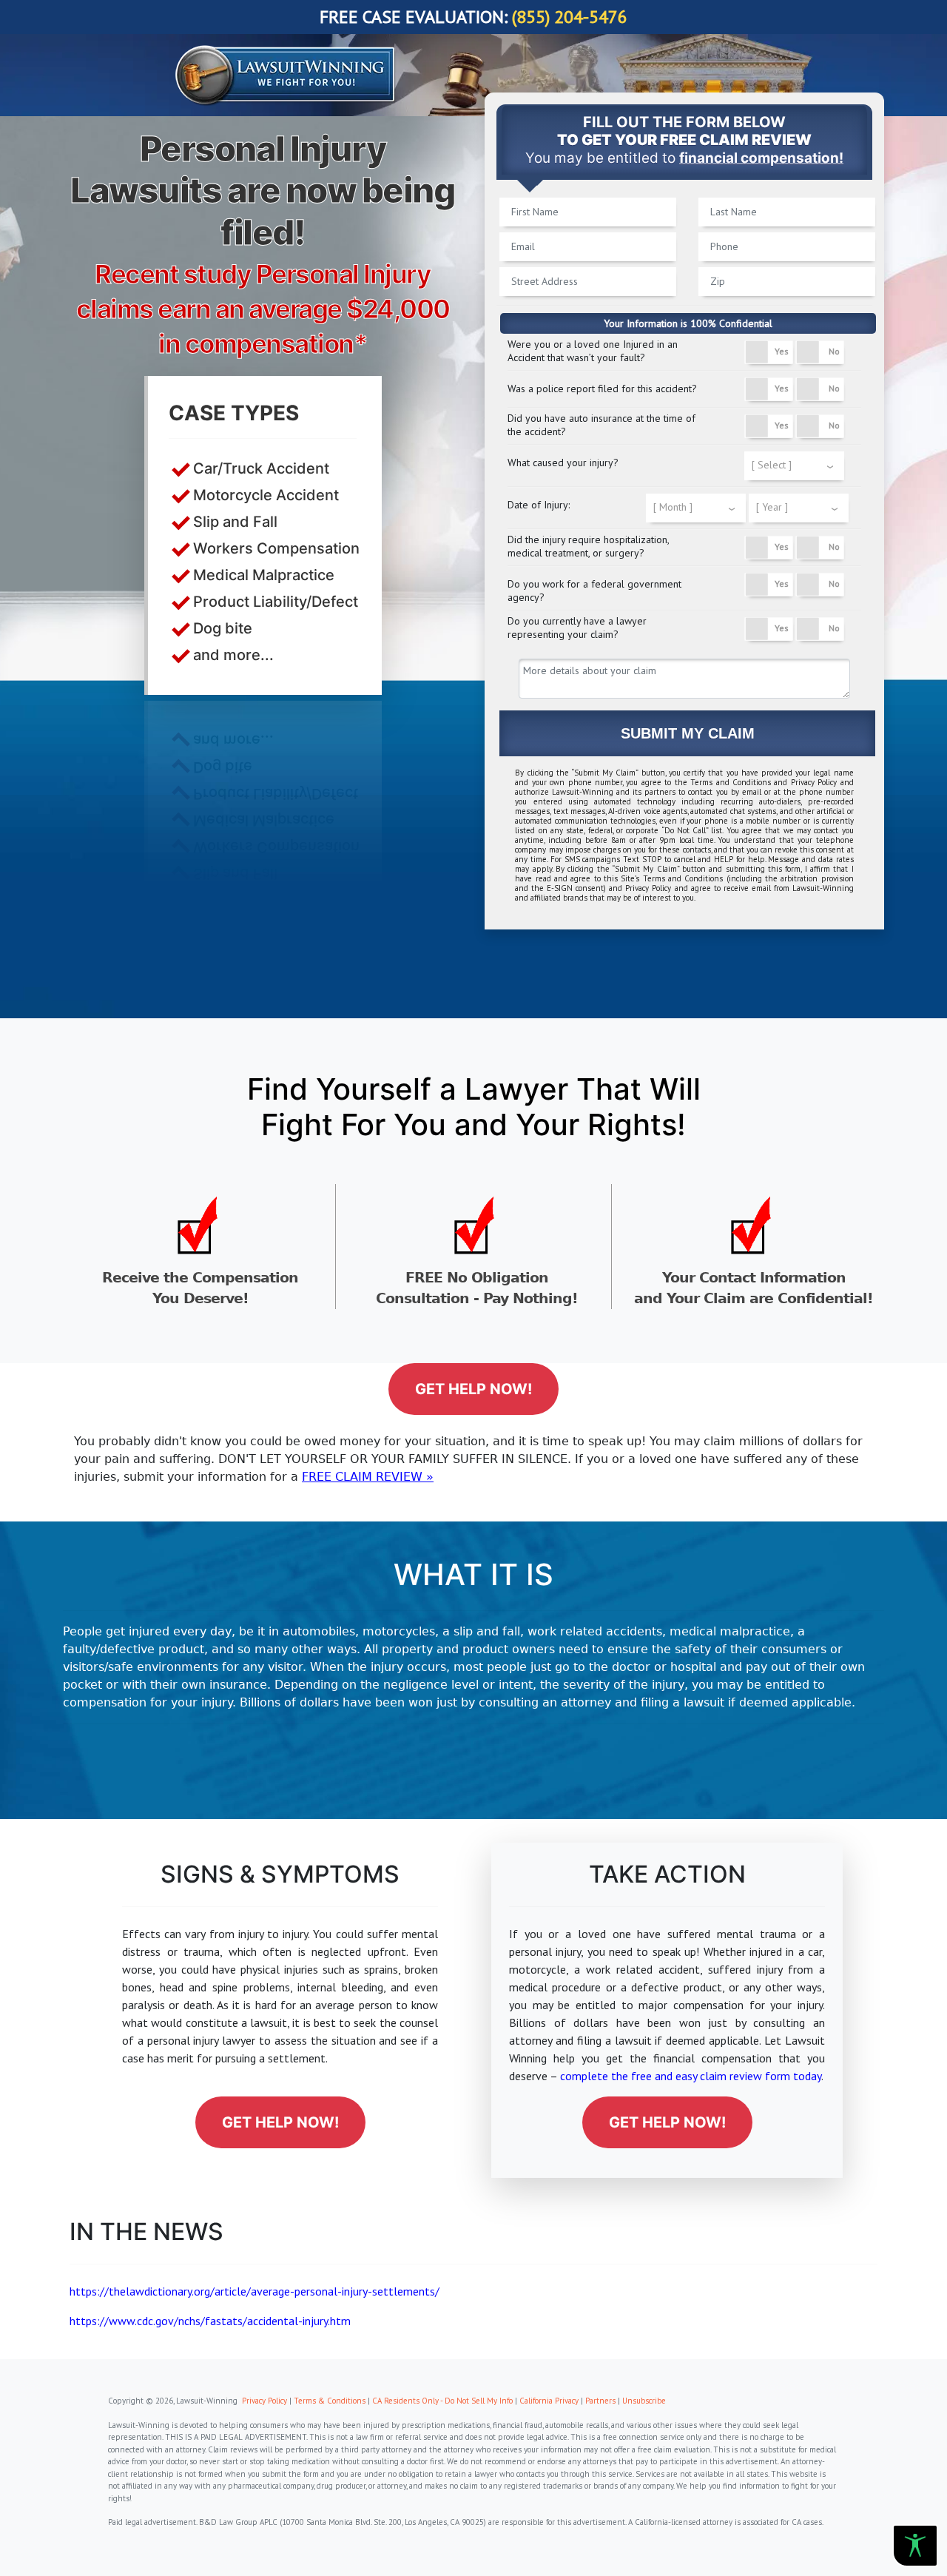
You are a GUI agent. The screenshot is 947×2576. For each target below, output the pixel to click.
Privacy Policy (814, 782)
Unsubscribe (644, 2401)
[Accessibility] (915, 2546)
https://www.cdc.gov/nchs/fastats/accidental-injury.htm (210, 2321)
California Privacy (549, 2401)
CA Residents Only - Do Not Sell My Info (442, 2401)
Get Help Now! (473, 1389)
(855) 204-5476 (570, 17)
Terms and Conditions (731, 782)
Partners (600, 2401)
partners (660, 792)
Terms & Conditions (330, 2401)
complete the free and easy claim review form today (691, 2076)
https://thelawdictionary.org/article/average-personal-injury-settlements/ (255, 2291)
